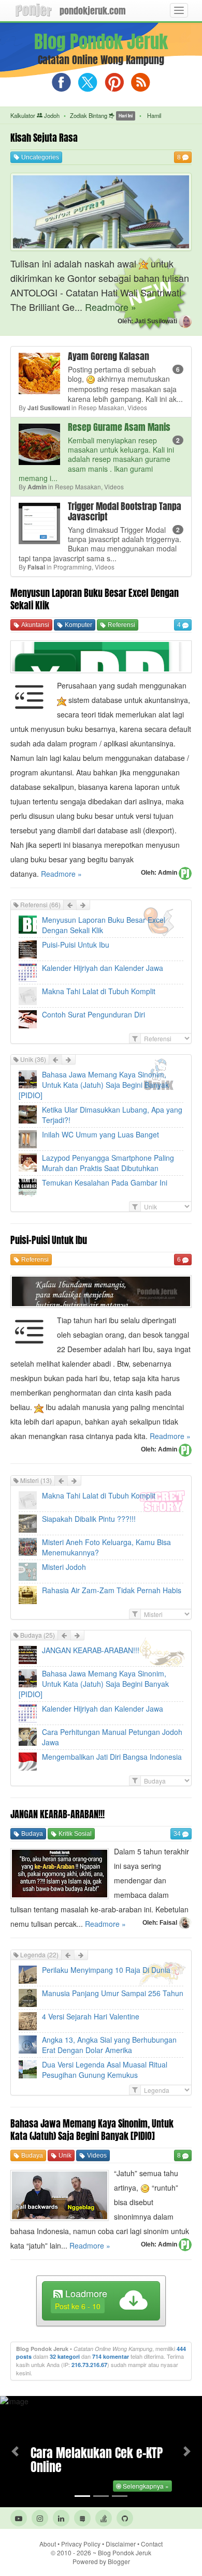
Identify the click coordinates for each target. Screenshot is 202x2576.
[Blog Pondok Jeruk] (34, 10)
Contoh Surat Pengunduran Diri (93, 1014)
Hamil (153, 115)
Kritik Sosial (74, 1834)
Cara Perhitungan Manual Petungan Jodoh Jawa (112, 1737)
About (48, 2544)
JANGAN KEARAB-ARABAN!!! (91, 1650)
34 (178, 1834)
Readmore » (111, 307)
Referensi (121, 625)
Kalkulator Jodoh (35, 115)
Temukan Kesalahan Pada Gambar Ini (105, 1182)
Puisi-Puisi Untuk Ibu (76, 945)
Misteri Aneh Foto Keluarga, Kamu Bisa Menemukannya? (106, 1547)
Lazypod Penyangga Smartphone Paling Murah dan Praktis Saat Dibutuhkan (108, 1163)
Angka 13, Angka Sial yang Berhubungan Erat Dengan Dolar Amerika (109, 2045)
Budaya (31, 1834)
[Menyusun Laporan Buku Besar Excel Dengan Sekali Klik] (101, 655)
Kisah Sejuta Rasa (44, 138)
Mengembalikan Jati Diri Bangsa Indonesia (112, 1757)
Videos (96, 2155)
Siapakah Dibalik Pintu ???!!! (89, 1519)
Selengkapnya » (145, 2486)
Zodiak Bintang (101, 115)
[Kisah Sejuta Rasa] (101, 210)
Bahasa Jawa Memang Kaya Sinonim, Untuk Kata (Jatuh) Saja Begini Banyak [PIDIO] (94, 1085)
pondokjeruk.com (93, 11)
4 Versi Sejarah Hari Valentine (91, 2016)
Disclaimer (121, 2544)
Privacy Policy (81, 2544)
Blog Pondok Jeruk (125, 2552)
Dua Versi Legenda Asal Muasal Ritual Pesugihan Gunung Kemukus (105, 2070)
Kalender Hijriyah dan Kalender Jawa (103, 968)
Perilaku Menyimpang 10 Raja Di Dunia (106, 1970)
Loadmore (81, 2299)
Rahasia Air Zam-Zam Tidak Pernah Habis (112, 1590)
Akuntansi (34, 625)
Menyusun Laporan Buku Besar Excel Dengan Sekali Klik (95, 599)
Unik (64, 2155)
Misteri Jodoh (64, 1567)
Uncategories (39, 157)
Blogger (119, 2561)
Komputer (78, 625)
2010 (74, 2552)
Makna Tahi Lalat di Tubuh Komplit (99, 991)
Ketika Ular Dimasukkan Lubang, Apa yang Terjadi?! (112, 1115)
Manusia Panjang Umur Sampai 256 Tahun (113, 1993)
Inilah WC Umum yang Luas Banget (100, 1134)
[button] (15, 2452)
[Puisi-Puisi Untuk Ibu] (101, 1291)
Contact (152, 2544)
